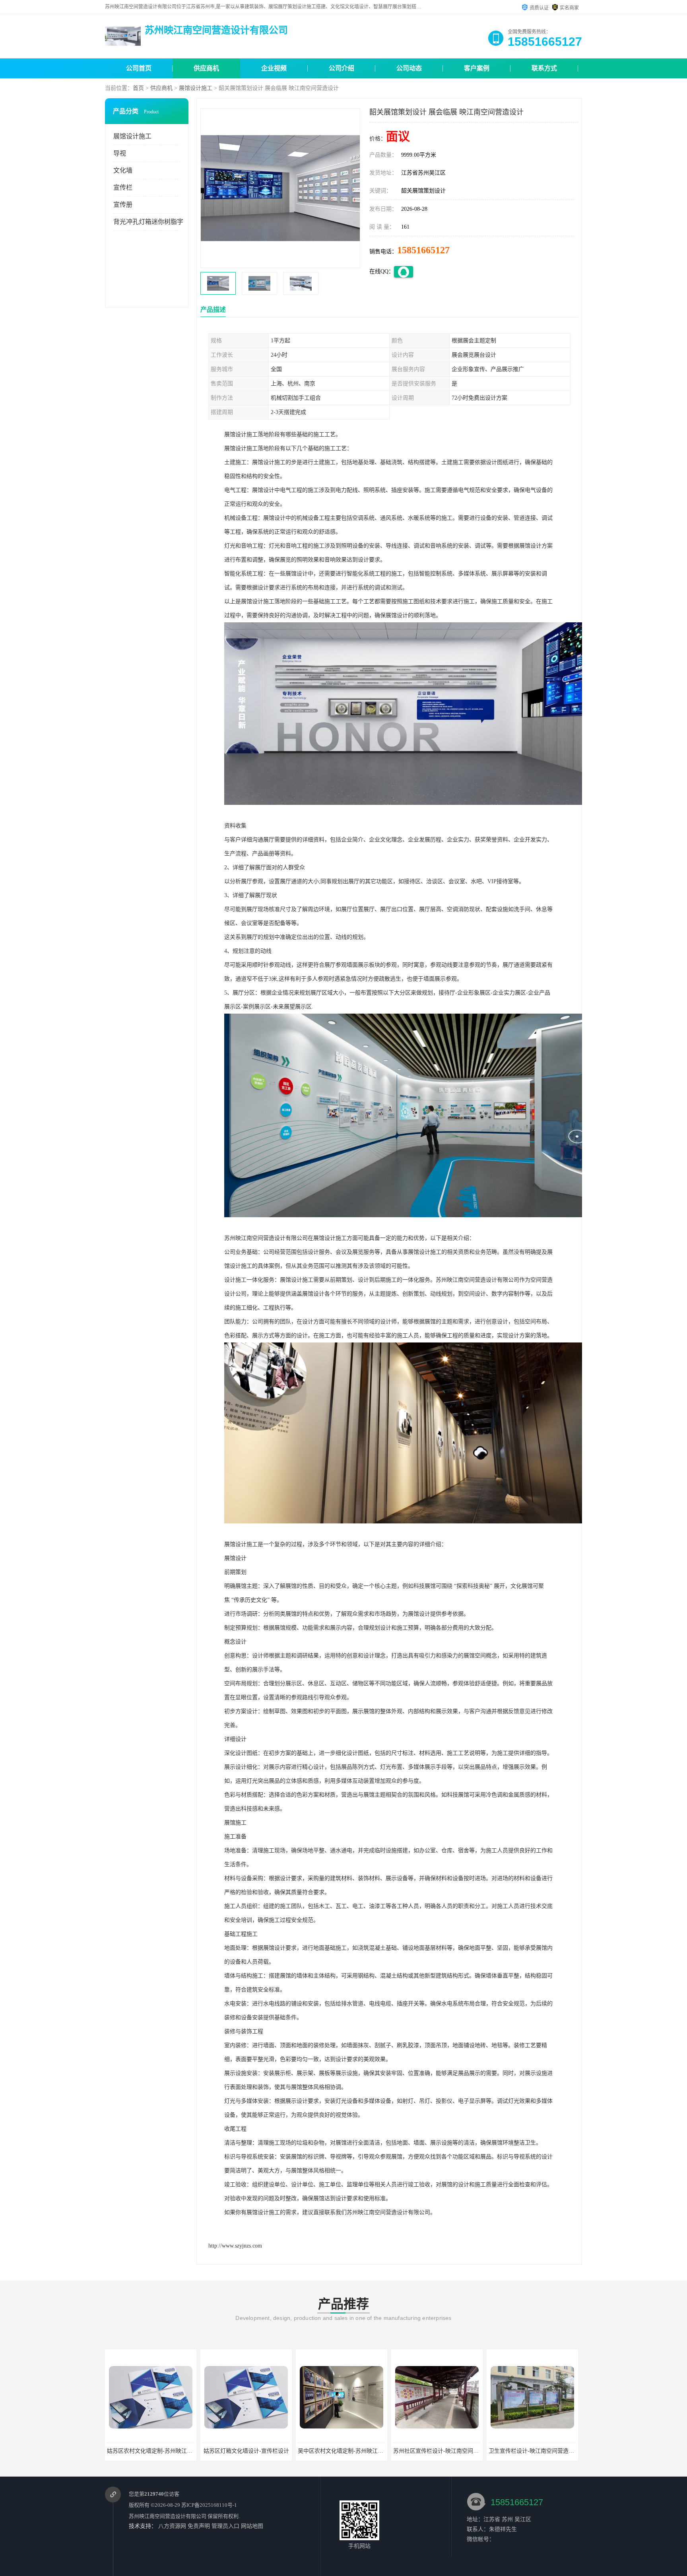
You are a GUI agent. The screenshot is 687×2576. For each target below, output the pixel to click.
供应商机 (206, 68)
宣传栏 (123, 187)
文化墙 (123, 170)
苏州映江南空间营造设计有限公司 (168, 2516)
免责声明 (199, 2526)
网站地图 (252, 2526)
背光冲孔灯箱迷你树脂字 (148, 222)
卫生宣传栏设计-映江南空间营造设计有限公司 (354, 2451)
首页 (138, 88)
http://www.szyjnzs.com (235, 2246)
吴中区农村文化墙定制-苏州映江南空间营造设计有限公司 (178, 2451)
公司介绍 (342, 68)
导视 (120, 153)
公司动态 (409, 68)
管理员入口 (225, 2526)
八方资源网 (172, 2526)
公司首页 (139, 68)
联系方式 (544, 68)
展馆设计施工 (196, 88)
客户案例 (477, 68)
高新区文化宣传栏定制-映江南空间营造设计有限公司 (554, 2451)
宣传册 (123, 205)
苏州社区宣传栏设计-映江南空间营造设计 (253, 2451)
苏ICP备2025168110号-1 (209, 2505)
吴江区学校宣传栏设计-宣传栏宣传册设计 (444, 2451)
